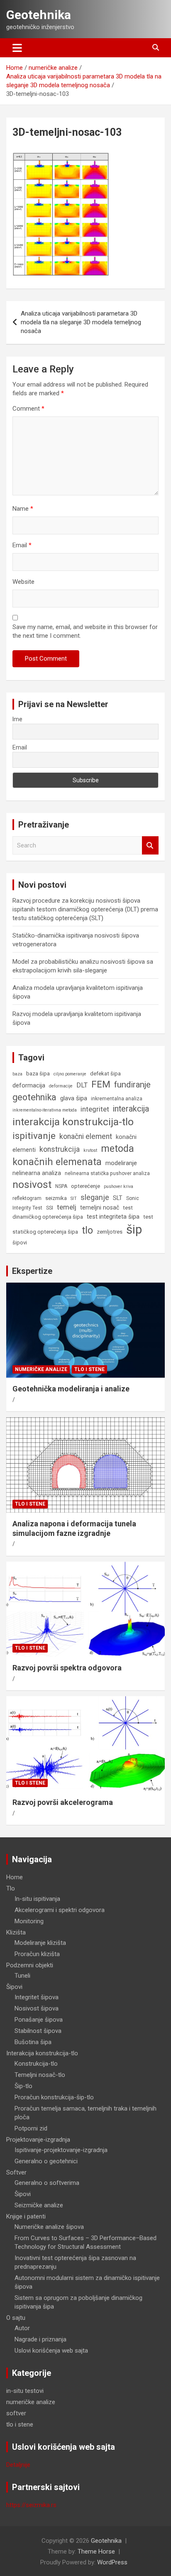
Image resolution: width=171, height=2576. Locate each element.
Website (23, 582)
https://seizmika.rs (31, 2505)
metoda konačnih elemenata (73, 1155)
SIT (74, 1199)
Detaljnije (18, 2465)
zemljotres (110, 1232)
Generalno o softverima (47, 2183)
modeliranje (121, 1163)
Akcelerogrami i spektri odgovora (60, 1910)
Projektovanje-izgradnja (38, 2140)
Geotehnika (39, 15)
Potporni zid (31, 2128)
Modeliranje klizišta (40, 1943)
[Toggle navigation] (17, 48)
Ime (17, 719)
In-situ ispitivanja (37, 1899)
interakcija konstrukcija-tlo (73, 1122)
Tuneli (22, 1976)
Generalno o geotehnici (46, 2161)
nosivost (32, 1184)
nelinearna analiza (37, 1173)
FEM (101, 1084)
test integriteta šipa (113, 1217)
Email (22, 545)
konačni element (86, 1136)
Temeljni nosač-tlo (40, 2075)
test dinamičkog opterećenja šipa (73, 1212)
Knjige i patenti (26, 2216)
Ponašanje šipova (39, 2020)
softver (16, 2413)
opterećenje (85, 1186)
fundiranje (132, 1085)
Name (23, 509)
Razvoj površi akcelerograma (63, 1802)
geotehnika (34, 1097)
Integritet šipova (37, 1997)
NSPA (61, 1186)
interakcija (131, 1109)
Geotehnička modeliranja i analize (71, 1389)
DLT (82, 1085)
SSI (50, 1208)
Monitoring (29, 1921)
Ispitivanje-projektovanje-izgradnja (61, 2150)
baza (17, 1074)
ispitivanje (34, 1136)
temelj (67, 1207)
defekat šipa (105, 1074)
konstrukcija (60, 1149)
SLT (118, 1198)
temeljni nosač (100, 1207)
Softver (16, 2172)
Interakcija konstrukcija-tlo (42, 2053)
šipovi (20, 1243)
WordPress (112, 2562)
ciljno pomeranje (70, 1074)
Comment (28, 409)
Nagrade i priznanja (40, 2339)
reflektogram (27, 1198)
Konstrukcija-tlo (36, 2064)
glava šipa (74, 1098)
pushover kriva (118, 1186)
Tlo (11, 1888)
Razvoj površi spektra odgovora (67, 1668)
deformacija (29, 1085)
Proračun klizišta (37, 1954)
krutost (90, 1150)
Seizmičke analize (39, 2205)
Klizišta (16, 1932)
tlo (87, 1230)
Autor (22, 2328)
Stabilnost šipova (38, 2031)
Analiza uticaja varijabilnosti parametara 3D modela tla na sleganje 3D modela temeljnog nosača (81, 322)
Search (150, 846)
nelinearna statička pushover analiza (107, 1173)
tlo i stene (89, 1369)
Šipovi (14, 1987)
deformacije (61, 1086)
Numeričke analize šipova (49, 2227)
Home (15, 1877)
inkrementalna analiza (117, 1099)
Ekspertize (32, 1271)
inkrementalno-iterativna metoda (45, 1110)
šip (134, 1229)
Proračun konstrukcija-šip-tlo (54, 2097)
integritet (95, 1109)
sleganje (95, 1197)
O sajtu (16, 2318)
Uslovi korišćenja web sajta (51, 2351)
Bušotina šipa (33, 2042)
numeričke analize (41, 1369)
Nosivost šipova (37, 2008)
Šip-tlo (23, 2086)
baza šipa (38, 1074)
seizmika (56, 1198)
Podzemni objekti (30, 1965)
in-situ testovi (25, 2391)
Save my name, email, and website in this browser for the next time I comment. (85, 631)
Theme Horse (96, 2552)
